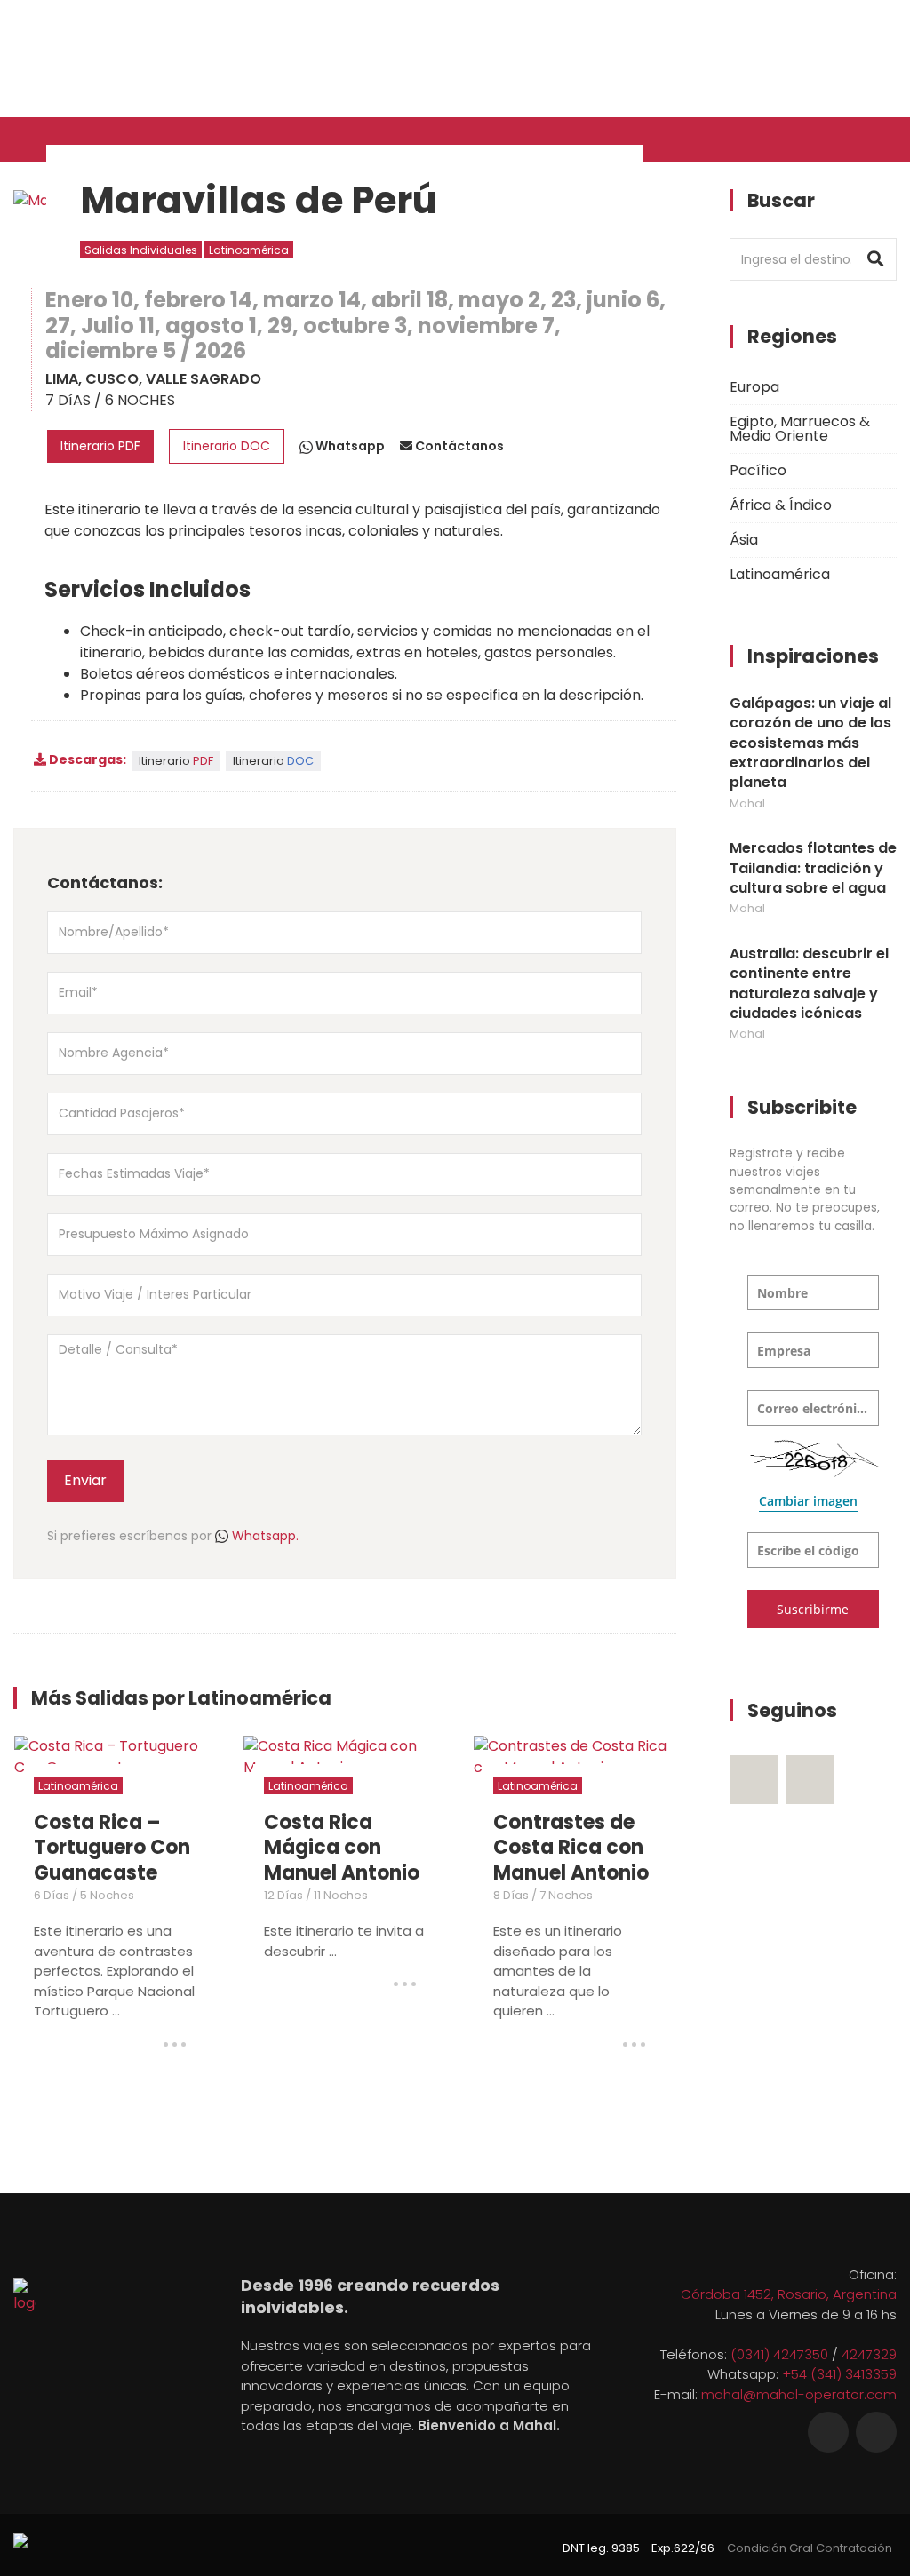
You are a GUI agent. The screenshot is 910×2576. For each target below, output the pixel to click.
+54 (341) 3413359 (839, 2374)
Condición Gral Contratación (810, 2548)
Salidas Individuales (141, 250)
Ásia (744, 540)
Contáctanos (458, 446)
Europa (754, 387)
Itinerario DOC (227, 446)
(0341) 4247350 (779, 2354)
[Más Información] (175, 2044)
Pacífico (758, 470)
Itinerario (176, 761)
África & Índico (781, 505)
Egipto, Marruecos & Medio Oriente (800, 429)
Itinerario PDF (100, 446)
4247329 (869, 2354)
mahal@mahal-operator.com (799, 2394)
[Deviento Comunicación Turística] (20, 2539)
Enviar (85, 1480)
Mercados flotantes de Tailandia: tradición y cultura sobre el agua (813, 868)
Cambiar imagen (808, 1501)
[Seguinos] (754, 1780)
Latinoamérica (249, 250)
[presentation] (627, 1705)
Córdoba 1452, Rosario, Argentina (789, 2294)
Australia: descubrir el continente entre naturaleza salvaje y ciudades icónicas (809, 984)
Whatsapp (349, 446)
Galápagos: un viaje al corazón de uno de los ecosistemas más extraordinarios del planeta (810, 743)
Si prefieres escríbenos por (173, 1536)
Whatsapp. (263, 1536)
